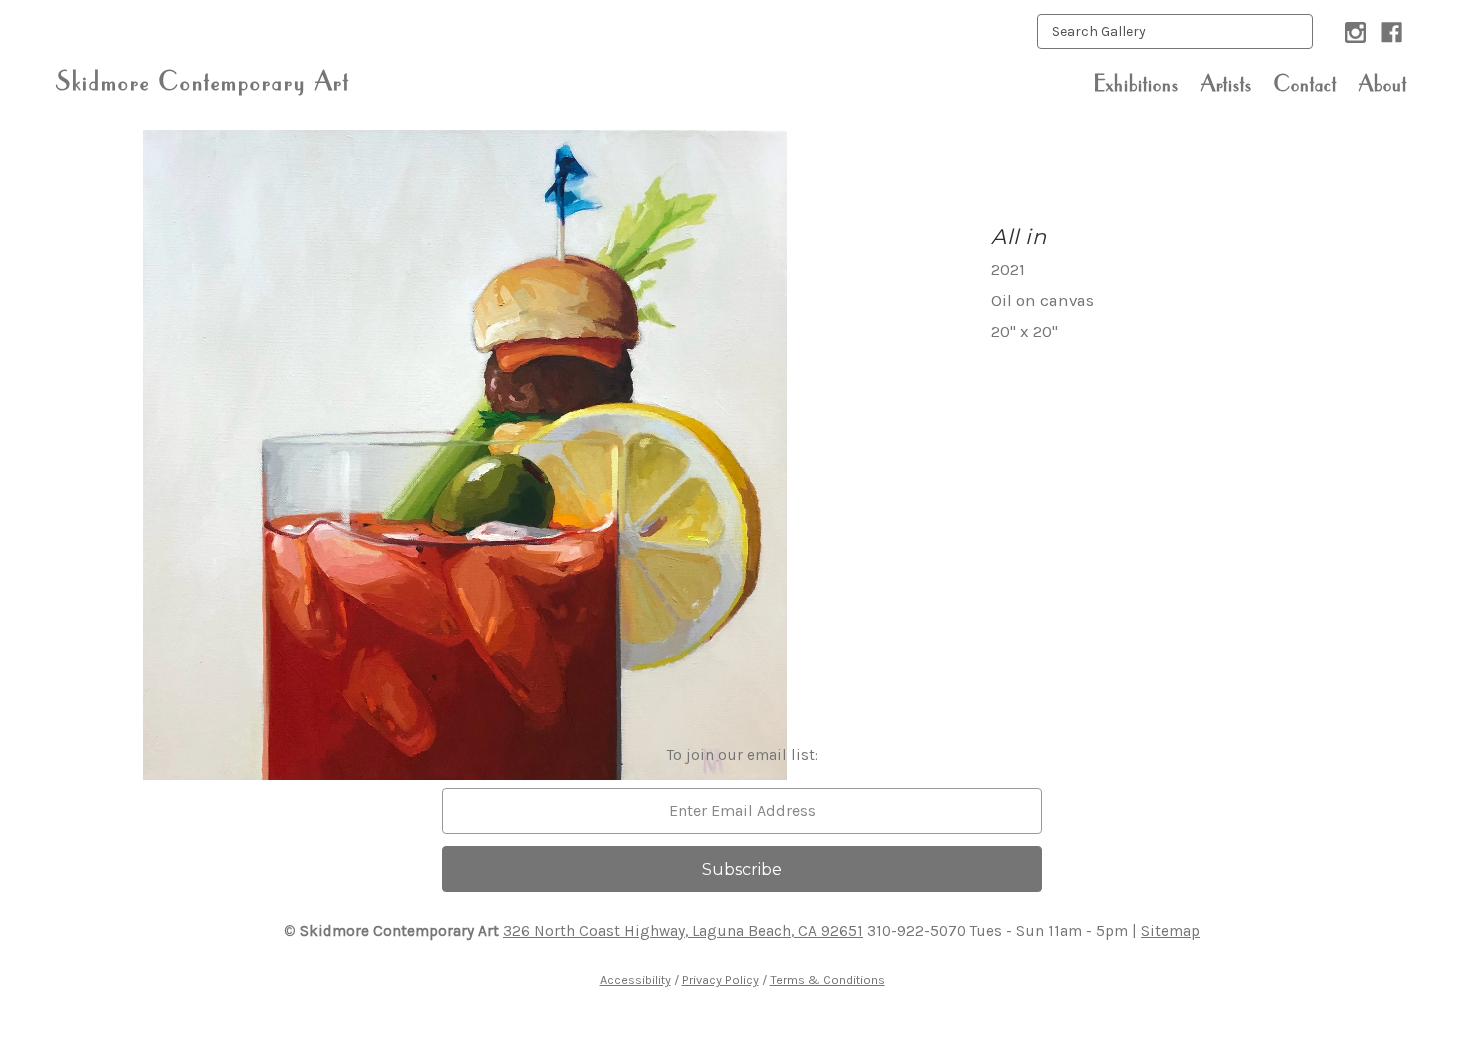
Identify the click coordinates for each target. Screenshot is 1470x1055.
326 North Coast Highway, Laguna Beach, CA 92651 (683, 931)
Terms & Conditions (827, 979)
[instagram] (1355, 32)
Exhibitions (1136, 83)
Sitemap (1170, 931)
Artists (1226, 83)
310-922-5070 (916, 931)
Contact (1305, 83)
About (1383, 83)
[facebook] (1391, 32)
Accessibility (635, 979)
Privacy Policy (720, 979)
